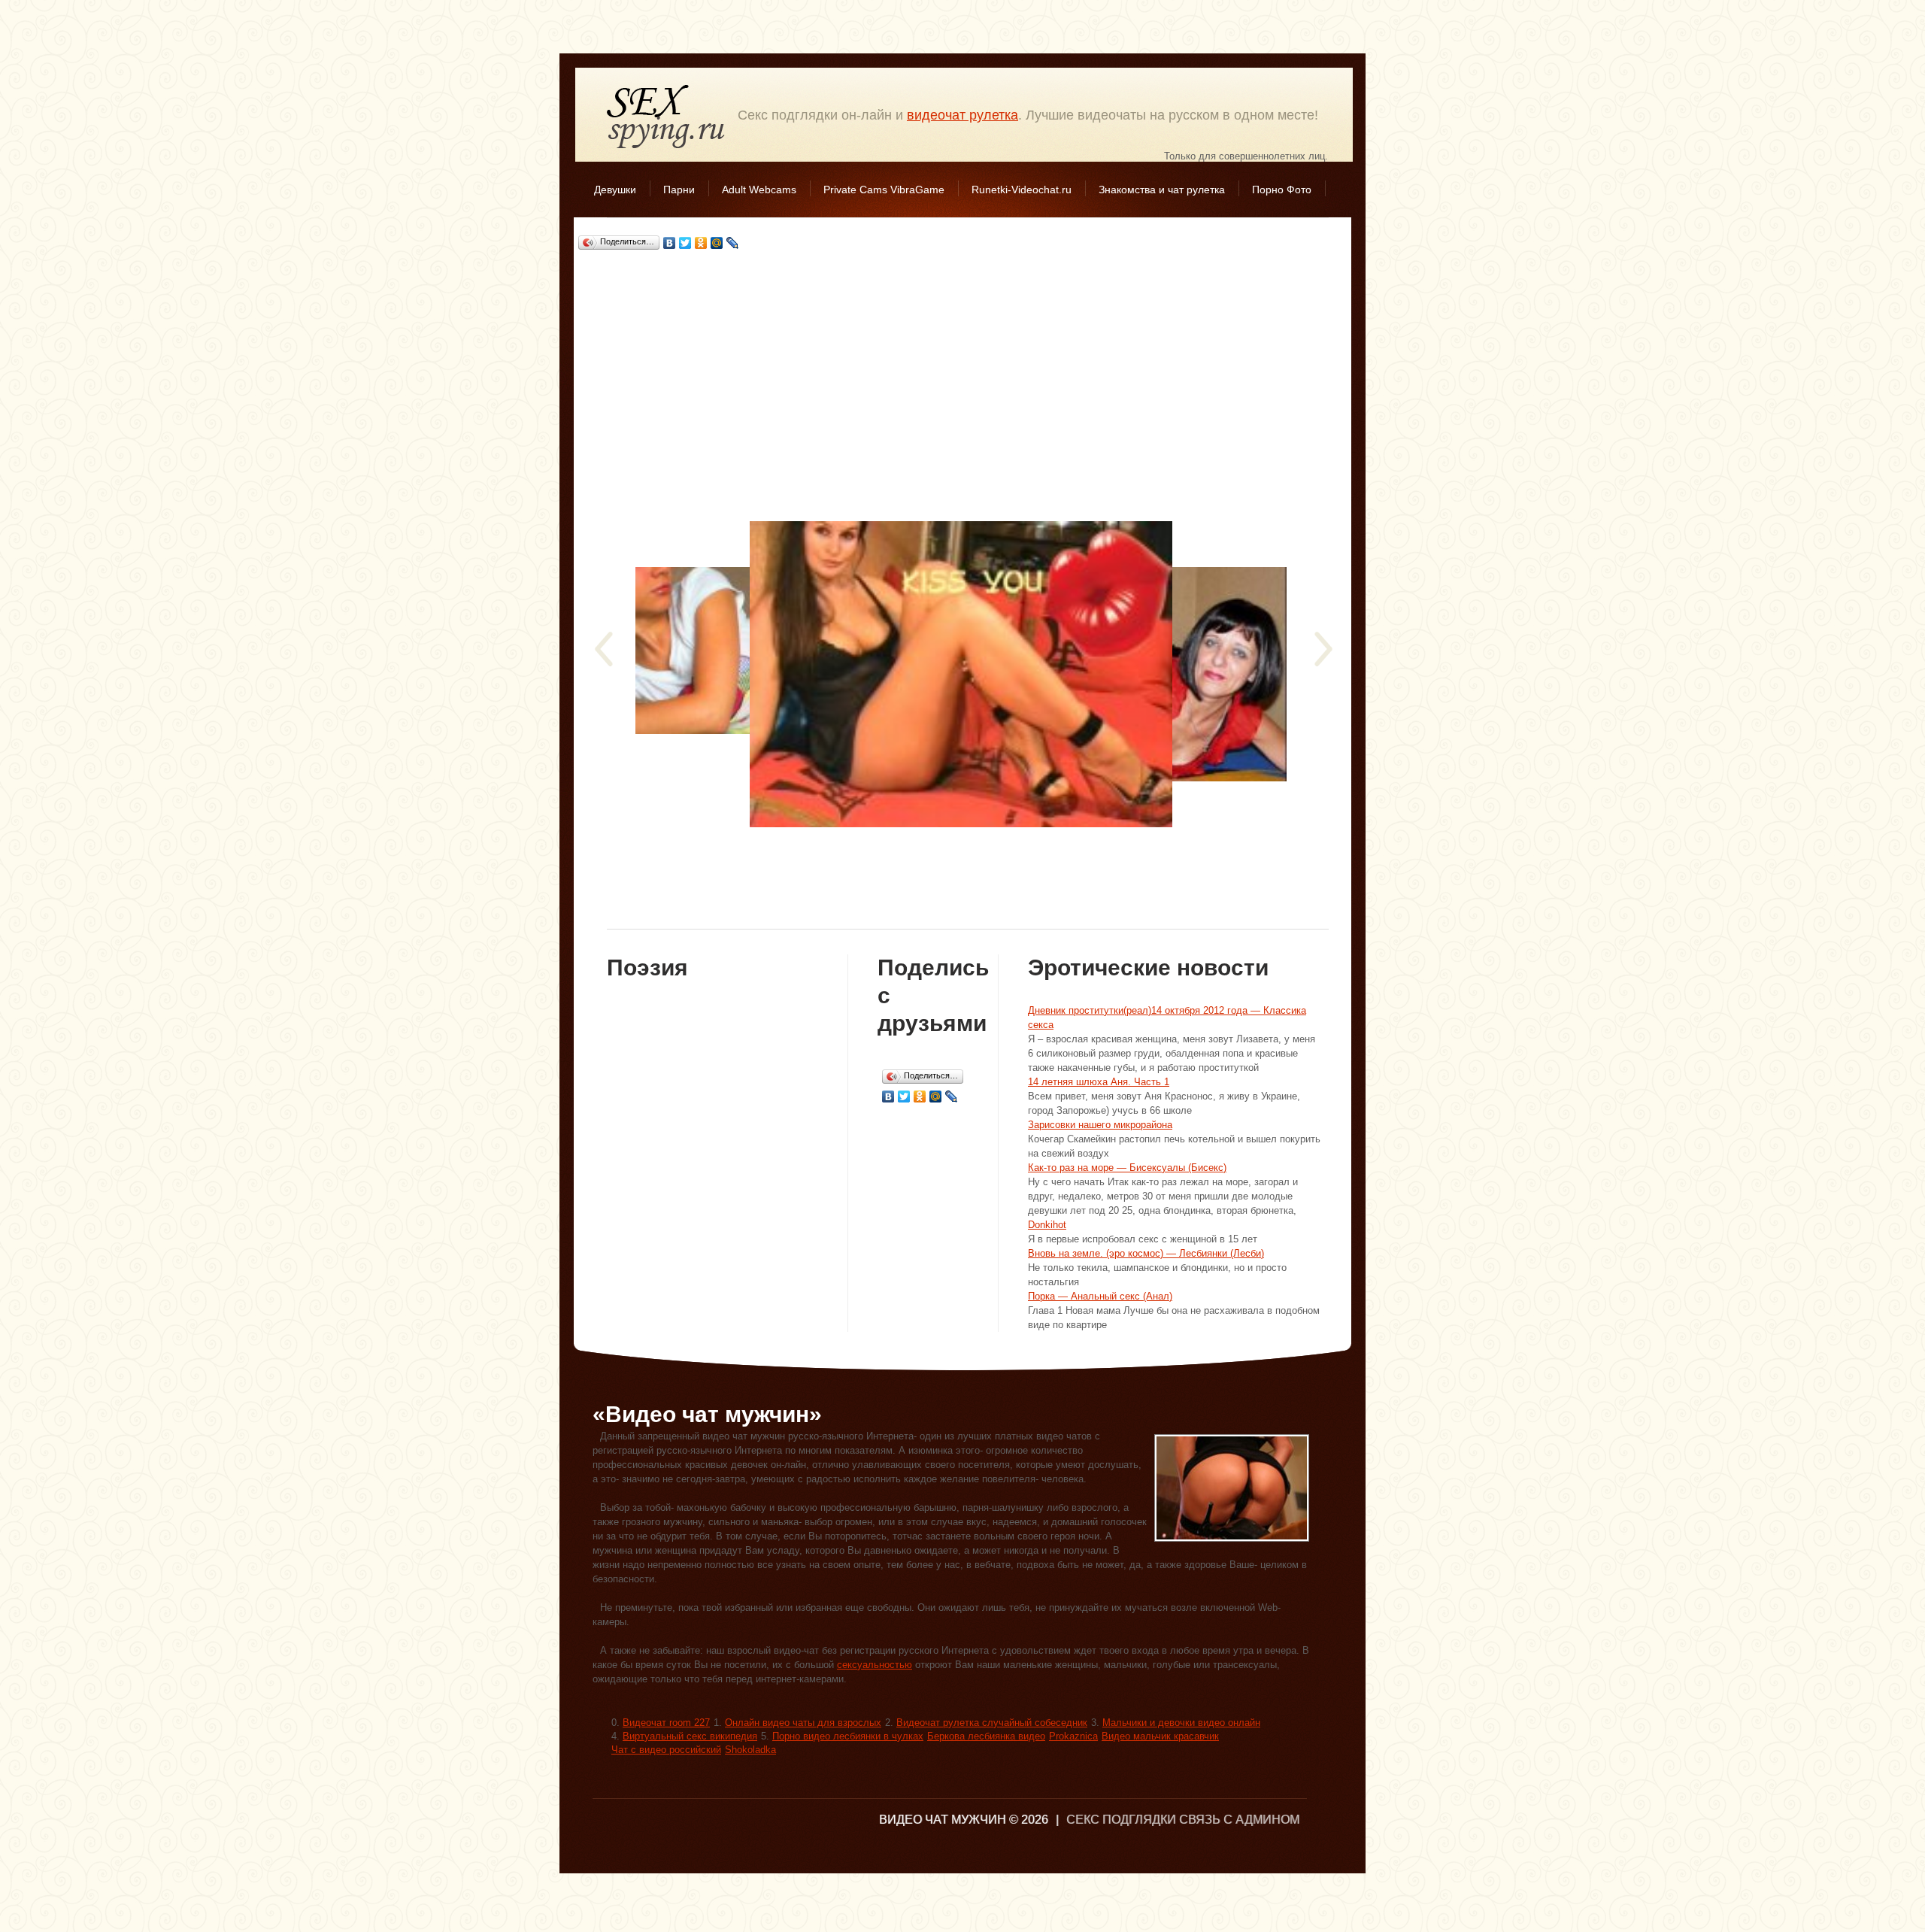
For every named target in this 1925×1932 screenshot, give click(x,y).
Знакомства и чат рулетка (1162, 190)
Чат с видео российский (666, 1750)
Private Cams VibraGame (884, 190)
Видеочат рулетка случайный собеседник (992, 1723)
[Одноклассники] (701, 243)
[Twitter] (685, 243)
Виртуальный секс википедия (690, 1736)
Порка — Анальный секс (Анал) (1100, 1296)
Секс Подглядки (666, 116)
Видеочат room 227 (666, 1723)
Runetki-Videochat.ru (1022, 190)
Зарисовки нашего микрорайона (1100, 1125)
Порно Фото (1282, 190)
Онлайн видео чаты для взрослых (803, 1723)
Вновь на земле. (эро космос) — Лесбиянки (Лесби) (1146, 1253)
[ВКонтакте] (670, 243)
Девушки (615, 190)
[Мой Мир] (717, 243)
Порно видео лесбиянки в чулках (848, 1736)
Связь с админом (1239, 1820)
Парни (679, 190)
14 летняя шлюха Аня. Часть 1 (1099, 1082)
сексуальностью (875, 1665)
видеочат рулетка (962, 115)
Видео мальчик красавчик (1160, 1736)
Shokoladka (750, 1750)
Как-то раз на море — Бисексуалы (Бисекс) (1127, 1168)
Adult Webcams (759, 190)
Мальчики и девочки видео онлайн (1181, 1723)
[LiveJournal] (733, 243)
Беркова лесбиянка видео (986, 1736)
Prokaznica (1073, 1736)
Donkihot (1047, 1225)
